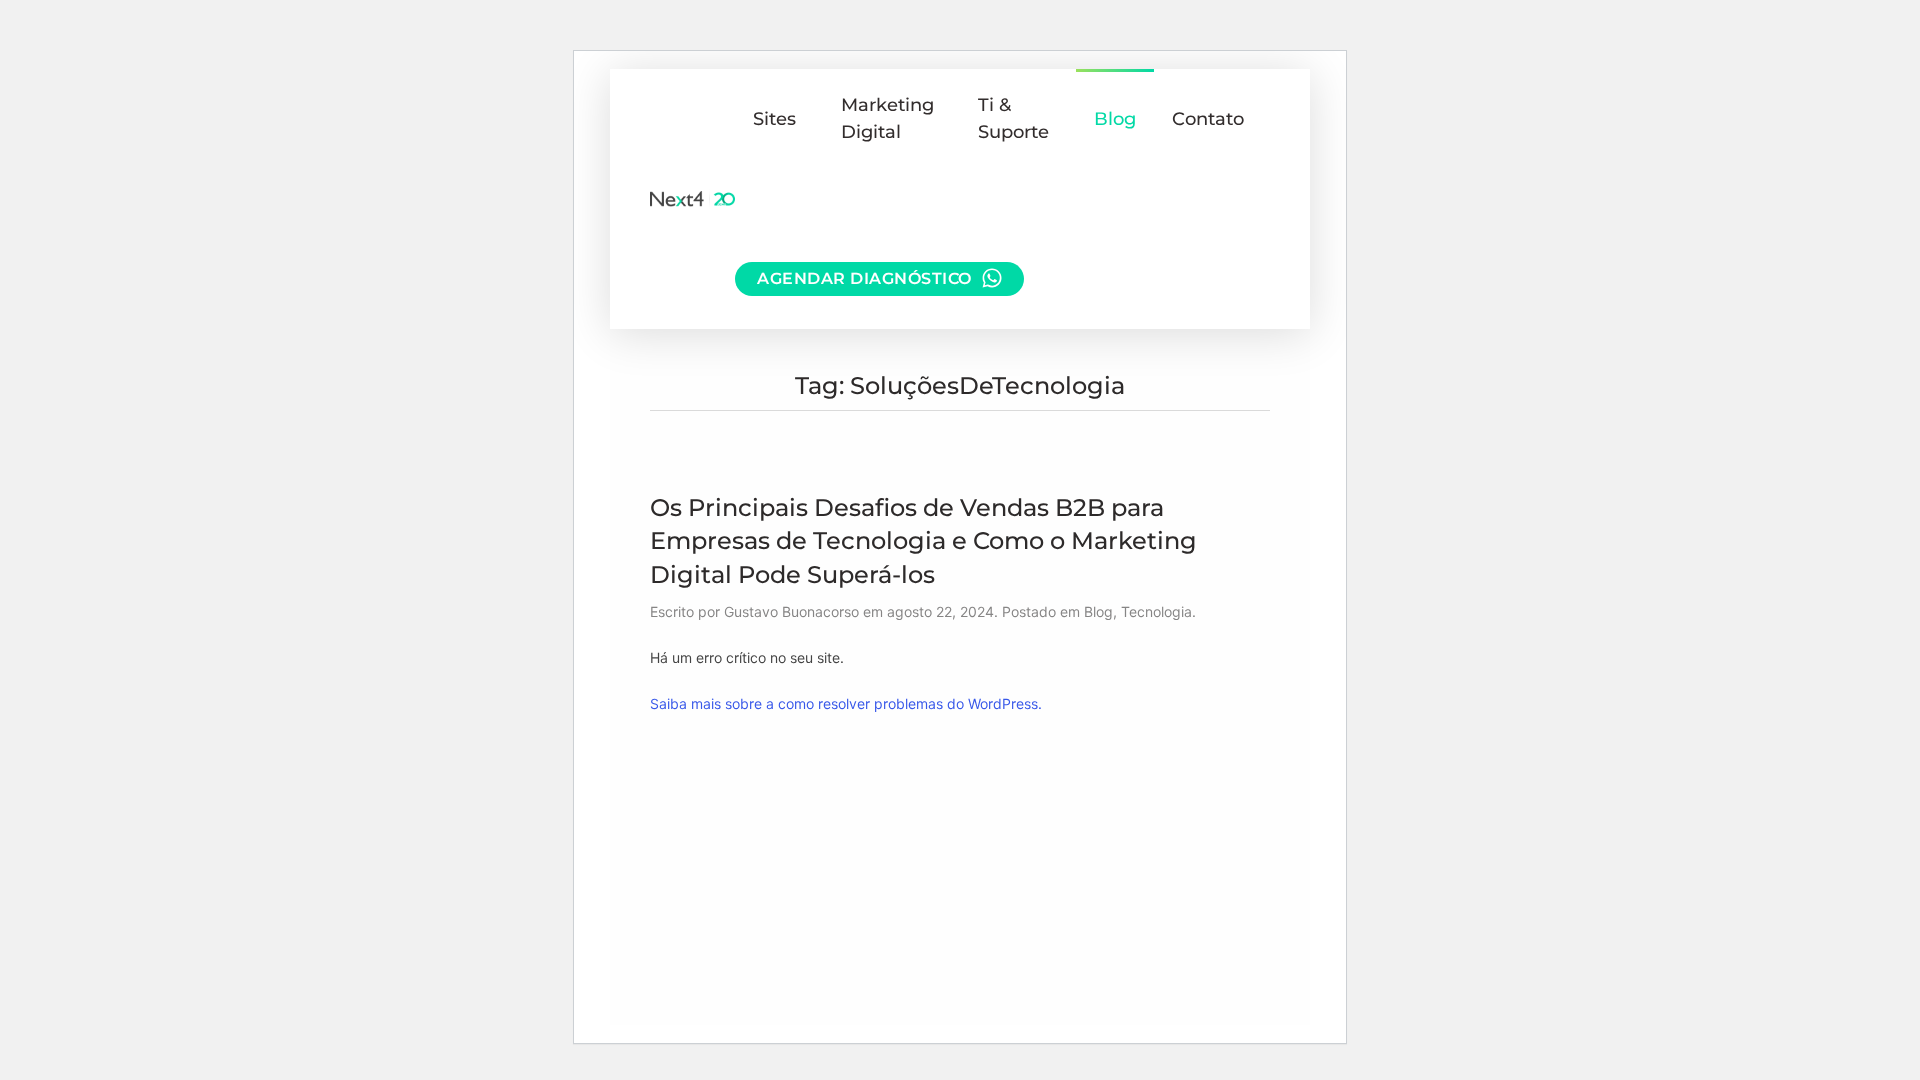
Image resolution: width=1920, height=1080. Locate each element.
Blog (1115, 119)
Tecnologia (1156, 611)
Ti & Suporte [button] (1013, 118)
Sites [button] (774, 119)
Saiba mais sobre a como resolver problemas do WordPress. (846, 703)
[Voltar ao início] (692, 199)
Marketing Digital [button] (887, 118)
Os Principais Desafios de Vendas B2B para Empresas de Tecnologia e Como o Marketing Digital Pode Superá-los (923, 541)
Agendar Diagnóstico (864, 278)
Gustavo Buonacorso (791, 611)
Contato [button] (1208, 119)
